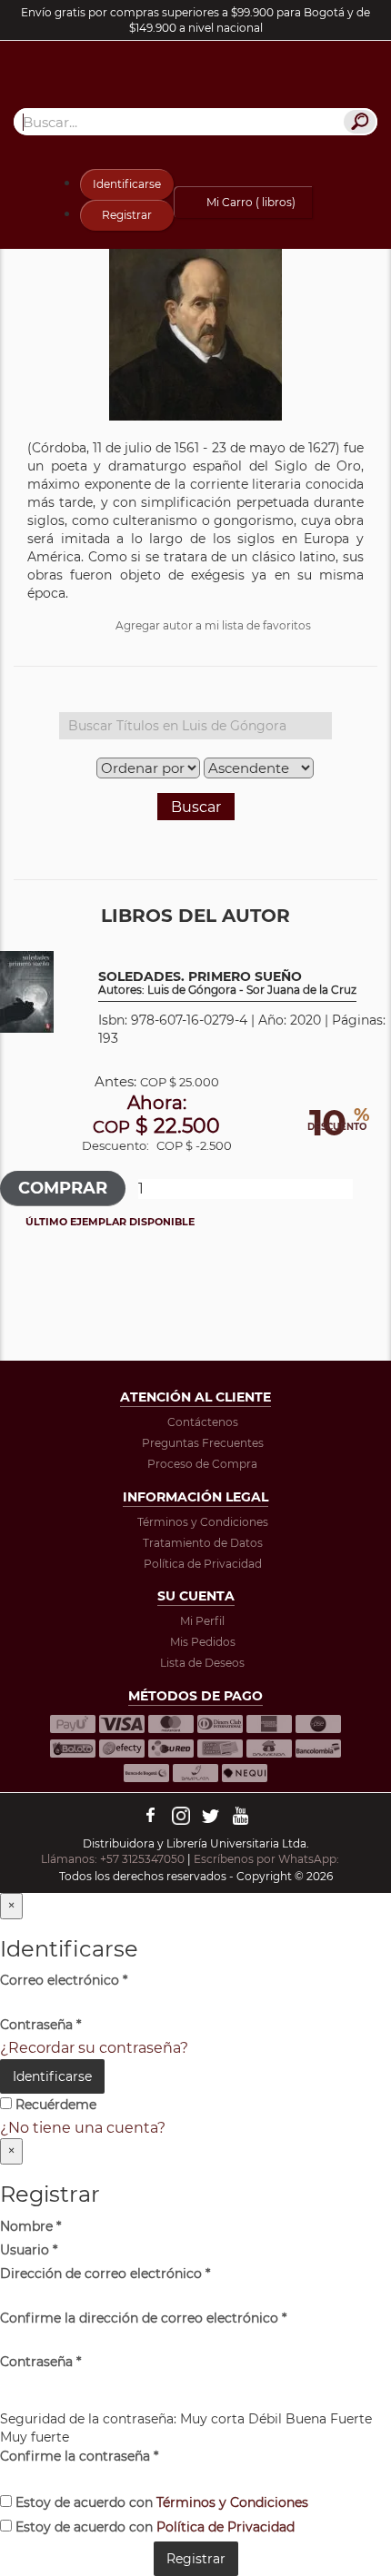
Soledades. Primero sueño (227, 983)
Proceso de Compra (202, 1464)
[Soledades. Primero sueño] (27, 991)
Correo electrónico (64, 1980)
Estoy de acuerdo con (160, 2502)
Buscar (196, 807)
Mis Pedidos (203, 1642)
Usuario (29, 2250)
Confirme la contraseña (79, 2456)
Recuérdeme (54, 2105)
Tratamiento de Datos (203, 1543)
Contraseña (40, 2025)
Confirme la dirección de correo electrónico (143, 2318)
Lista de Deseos (202, 1663)
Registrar (127, 215)
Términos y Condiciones (203, 1522)
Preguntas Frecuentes (203, 1443)
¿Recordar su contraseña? (94, 2048)
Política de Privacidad (203, 1564)
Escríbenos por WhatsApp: (268, 1859)
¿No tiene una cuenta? (83, 2128)
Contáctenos (203, 1422)
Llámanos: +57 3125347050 (113, 1859)
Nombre (30, 2226)
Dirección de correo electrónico (105, 2274)
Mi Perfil (202, 1621)
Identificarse (127, 184)
